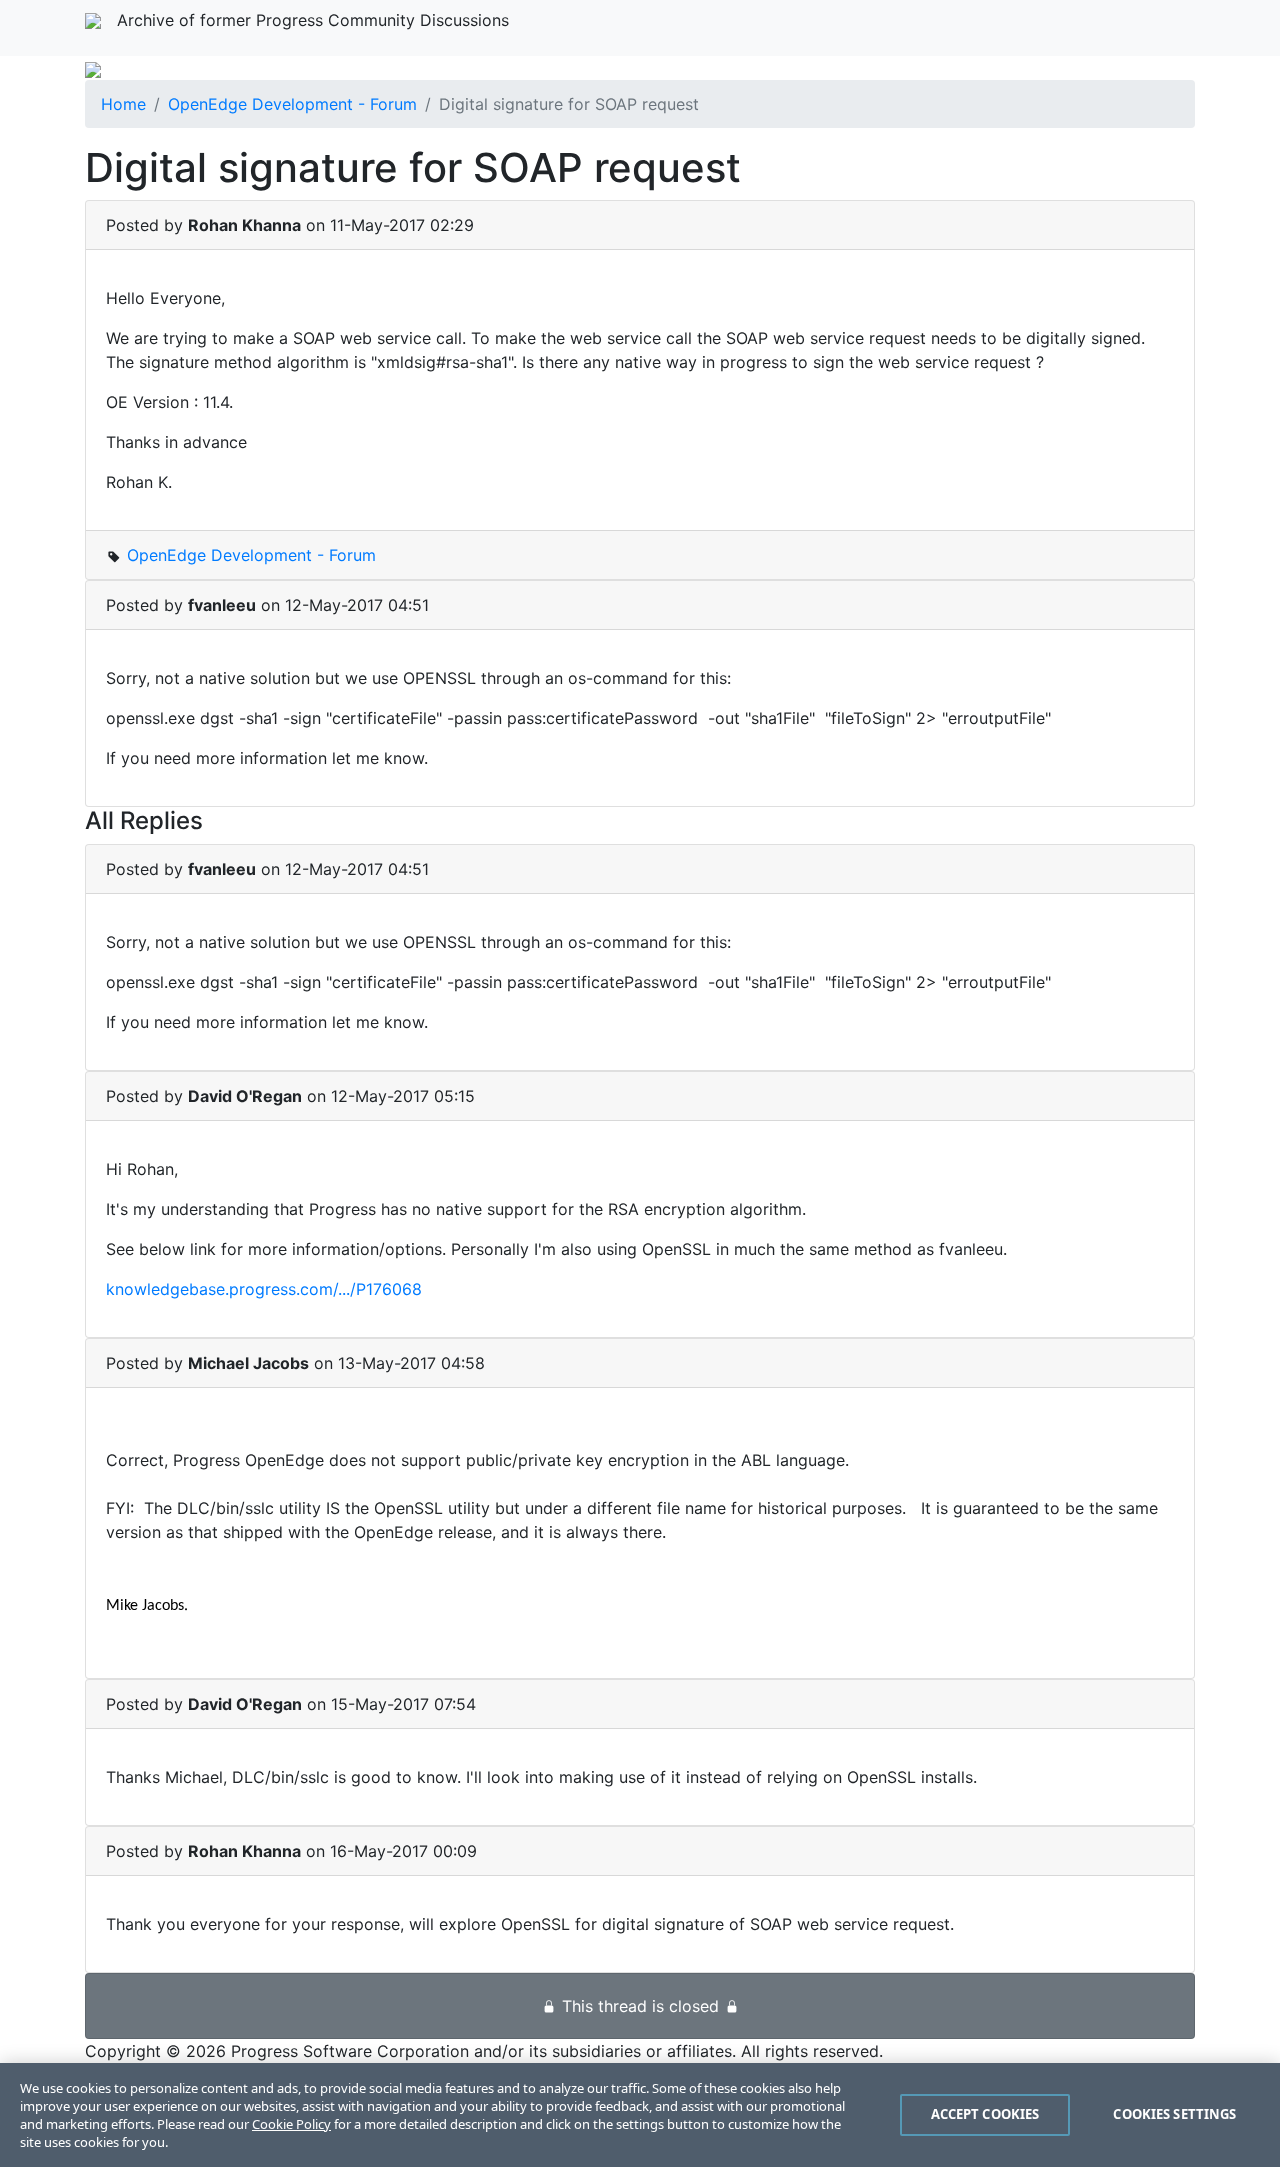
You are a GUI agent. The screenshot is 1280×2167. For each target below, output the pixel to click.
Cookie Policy (291, 2124)
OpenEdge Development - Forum (292, 104)
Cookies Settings (1174, 2114)
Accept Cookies (985, 2114)
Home (123, 104)
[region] (640, 2115)
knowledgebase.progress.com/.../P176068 (264, 1289)
